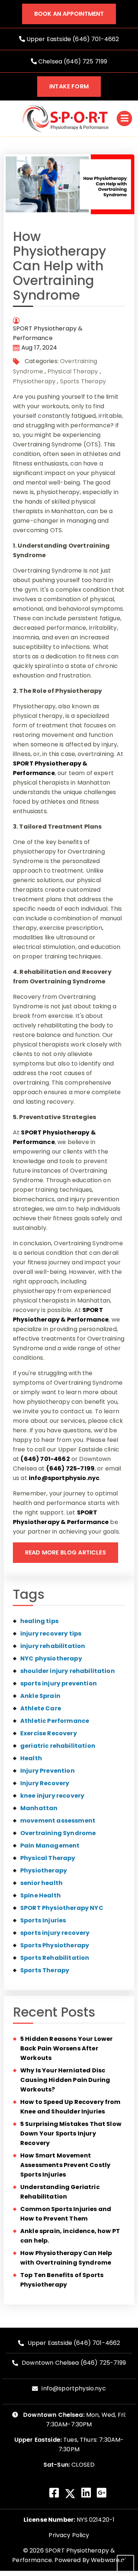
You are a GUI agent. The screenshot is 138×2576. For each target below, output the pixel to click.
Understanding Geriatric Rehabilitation (60, 2192)
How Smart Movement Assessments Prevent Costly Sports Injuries (65, 2165)
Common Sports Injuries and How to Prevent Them (66, 2214)
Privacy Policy (69, 2535)
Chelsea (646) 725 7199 (72, 61)
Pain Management (50, 1846)
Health (31, 1758)
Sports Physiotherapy (55, 1945)
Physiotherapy (34, 381)
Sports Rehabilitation (55, 1958)
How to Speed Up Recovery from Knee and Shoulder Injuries (70, 2107)
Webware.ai (108, 2560)
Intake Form (69, 86)
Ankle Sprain (40, 1696)
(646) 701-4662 (45, 1459)
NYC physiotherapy (51, 1658)
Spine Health (40, 1895)
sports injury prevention (59, 1683)
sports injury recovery (55, 1933)
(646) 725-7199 (70, 1468)
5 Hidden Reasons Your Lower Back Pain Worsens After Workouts (66, 2048)
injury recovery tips (51, 1634)
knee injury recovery (52, 1796)
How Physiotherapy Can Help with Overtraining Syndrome (66, 2258)
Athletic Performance (55, 1721)
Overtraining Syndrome (58, 1833)
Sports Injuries (43, 1920)
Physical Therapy (73, 371)
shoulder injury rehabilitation (68, 1671)
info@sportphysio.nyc (64, 1478)
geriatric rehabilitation (58, 1746)
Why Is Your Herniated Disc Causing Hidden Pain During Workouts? (65, 2080)
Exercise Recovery (49, 1733)
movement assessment (58, 1821)
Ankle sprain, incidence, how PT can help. (70, 2236)
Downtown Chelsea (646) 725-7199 (74, 2363)
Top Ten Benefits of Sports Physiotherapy (62, 2280)
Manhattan (39, 1808)
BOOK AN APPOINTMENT (69, 14)
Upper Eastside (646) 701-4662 (72, 39)
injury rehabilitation (53, 1646)
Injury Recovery (45, 1783)
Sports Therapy (83, 381)
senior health (41, 1883)
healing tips (39, 1621)
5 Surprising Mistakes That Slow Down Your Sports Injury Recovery (71, 2133)
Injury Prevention (47, 1771)
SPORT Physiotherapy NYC (62, 1908)
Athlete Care (41, 1708)
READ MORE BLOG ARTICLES (66, 1552)
